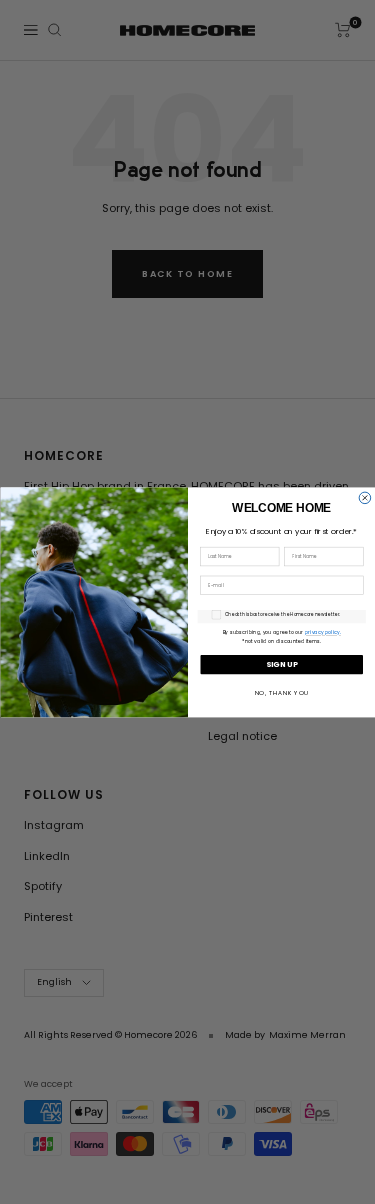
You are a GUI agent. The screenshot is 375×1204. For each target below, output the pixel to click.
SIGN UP (281, 663)
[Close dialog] (365, 498)
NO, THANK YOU (281, 693)
